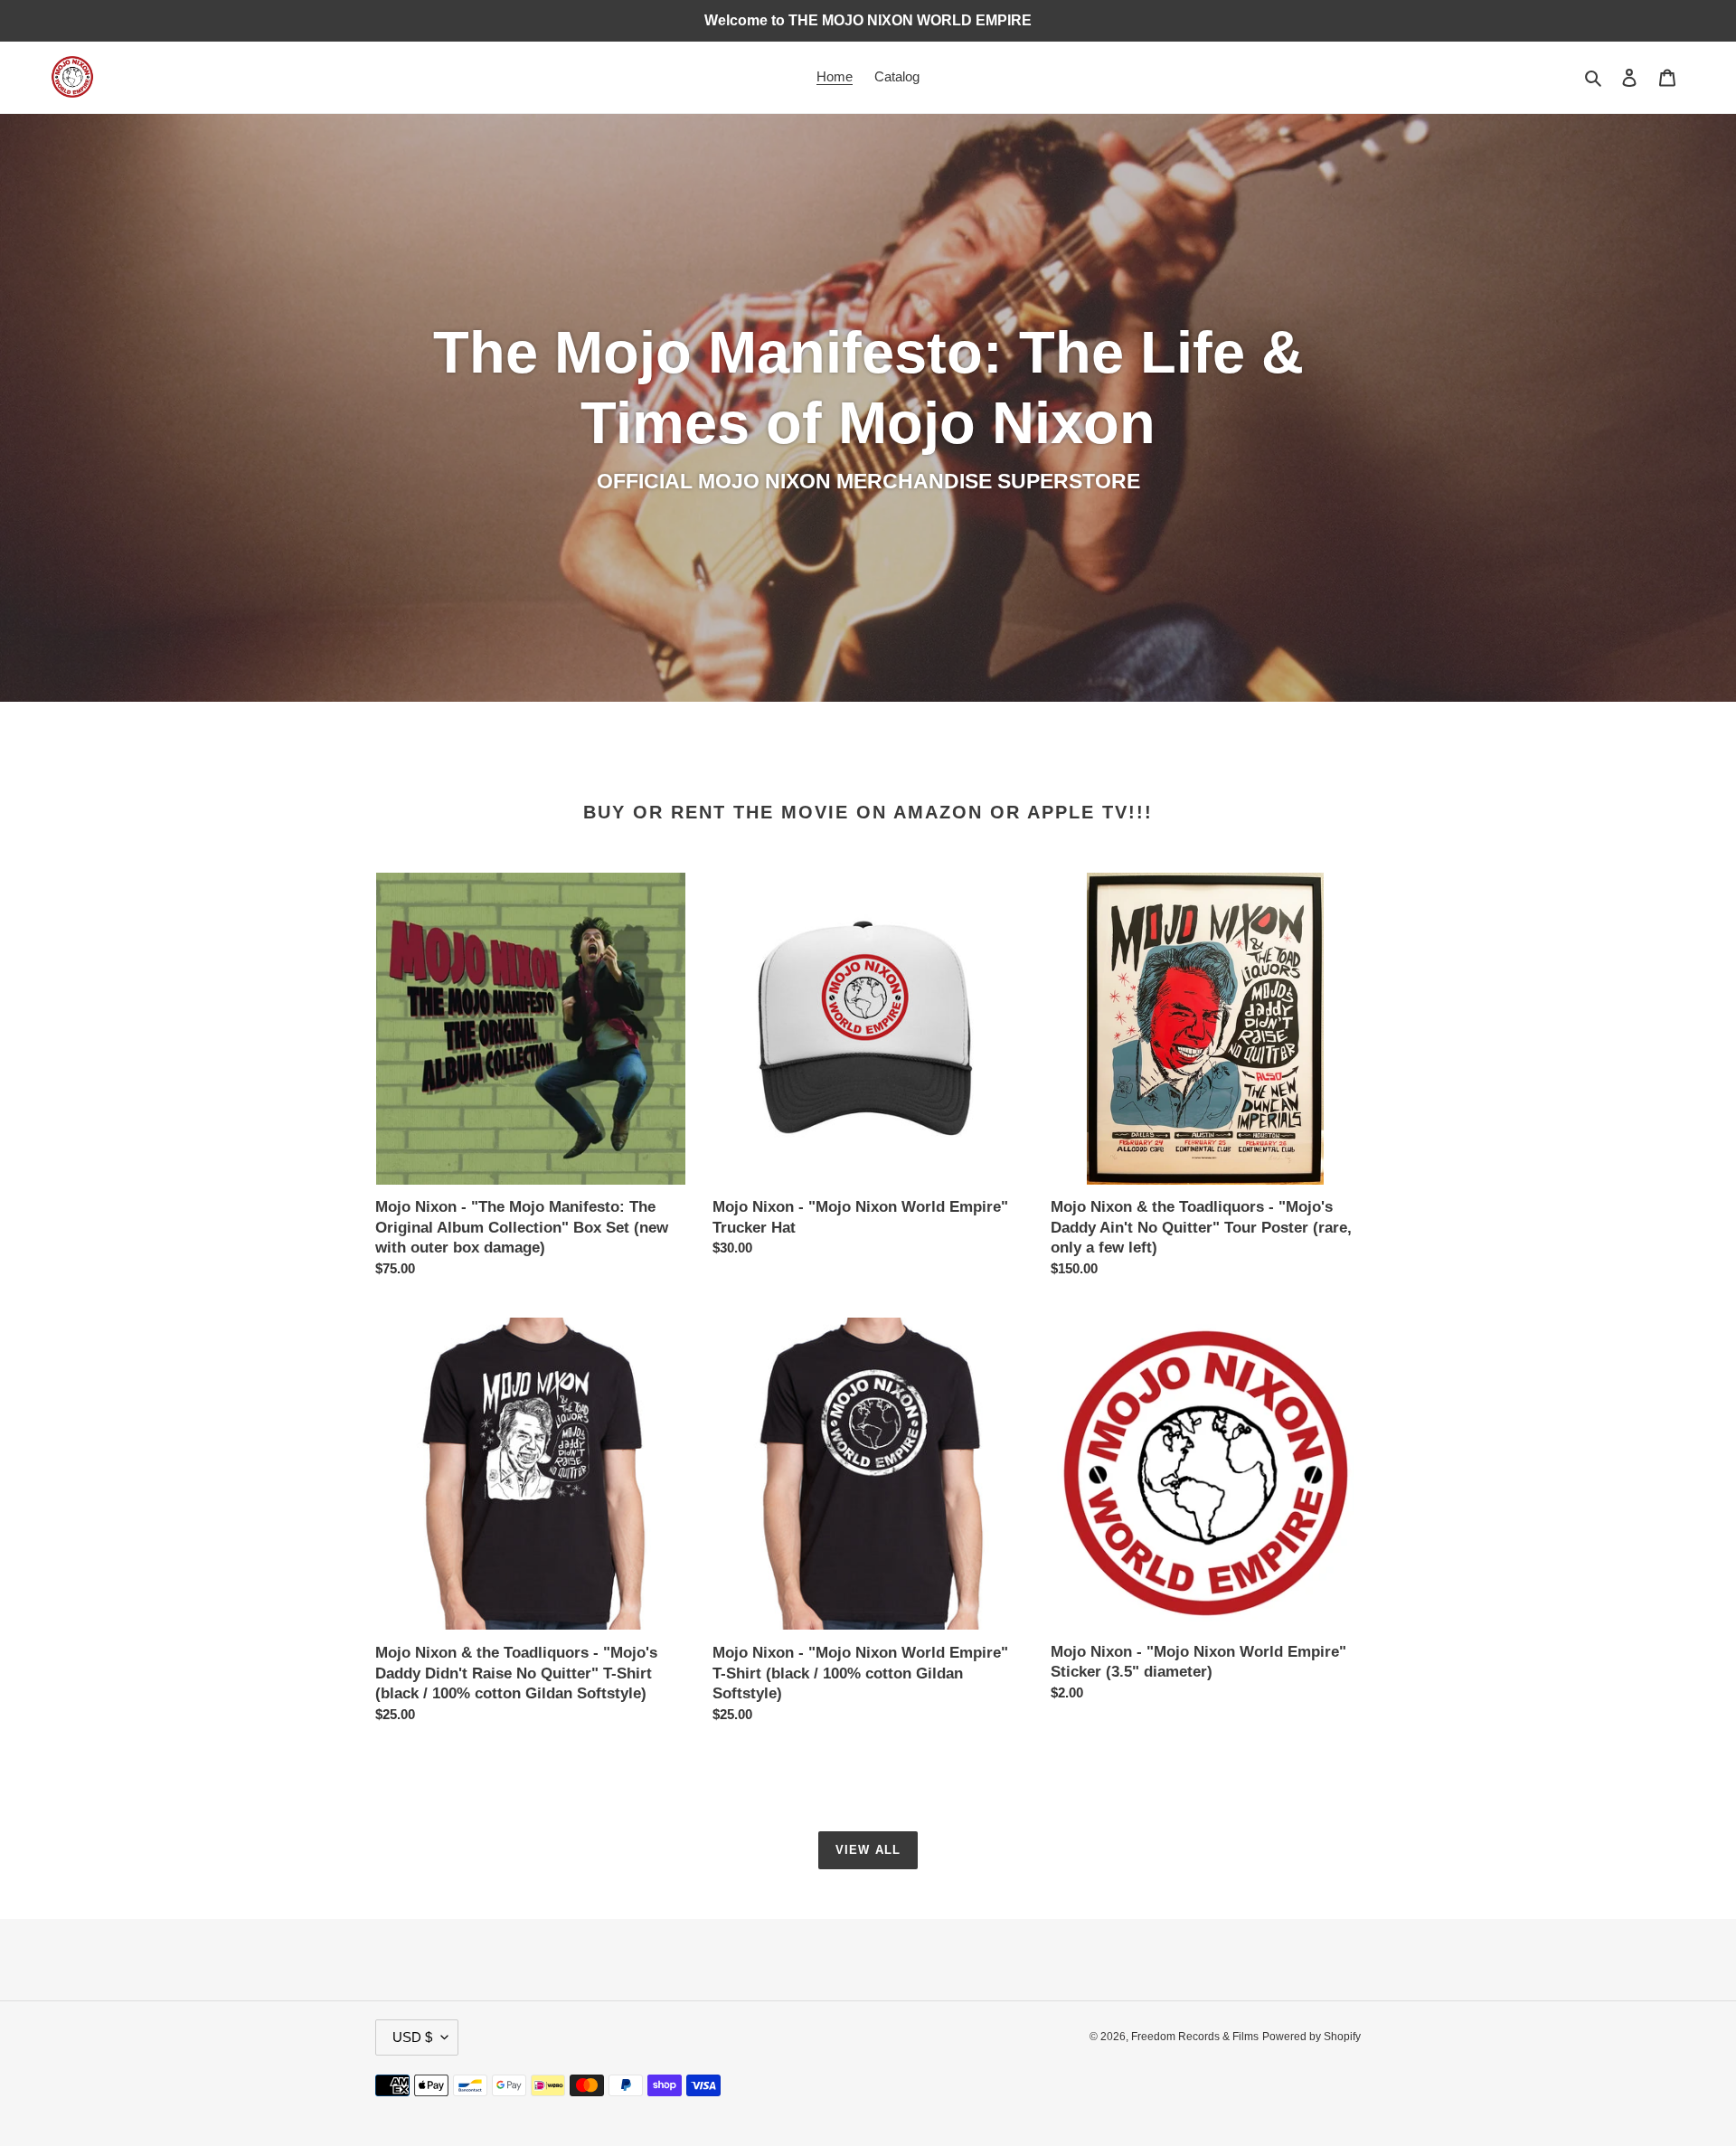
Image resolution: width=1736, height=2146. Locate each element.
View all (868, 1850)
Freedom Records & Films (1195, 2037)
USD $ (412, 2037)
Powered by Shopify (1311, 2037)
